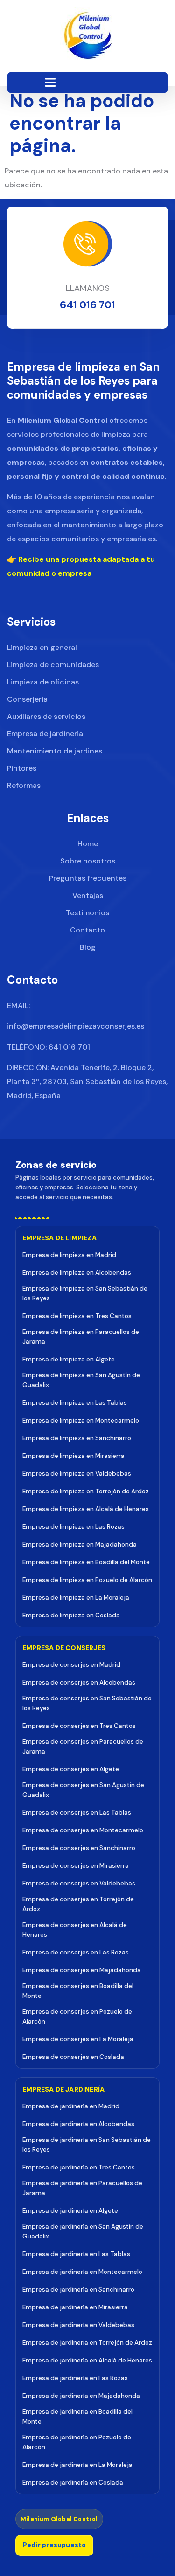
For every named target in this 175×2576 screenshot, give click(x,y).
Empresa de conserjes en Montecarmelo (83, 1830)
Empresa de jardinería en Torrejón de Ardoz (87, 2343)
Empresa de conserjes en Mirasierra (76, 1866)
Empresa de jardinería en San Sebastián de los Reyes (87, 2145)
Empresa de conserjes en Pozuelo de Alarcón (77, 2017)
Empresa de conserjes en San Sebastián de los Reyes (87, 1703)
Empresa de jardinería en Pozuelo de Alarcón (77, 2442)
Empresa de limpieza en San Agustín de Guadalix (81, 1380)
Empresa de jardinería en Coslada (73, 2483)
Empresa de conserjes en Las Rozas (76, 1952)
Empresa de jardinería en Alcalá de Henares (87, 2360)
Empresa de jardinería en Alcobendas (78, 2124)
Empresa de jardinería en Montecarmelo (82, 2272)
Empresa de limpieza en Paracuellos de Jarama (81, 1337)
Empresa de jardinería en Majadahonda (81, 2396)
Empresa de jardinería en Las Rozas (75, 2378)
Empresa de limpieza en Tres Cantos (77, 1316)
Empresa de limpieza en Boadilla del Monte (86, 1562)
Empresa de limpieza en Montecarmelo (81, 1420)
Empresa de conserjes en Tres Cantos (79, 1726)
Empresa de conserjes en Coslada (73, 2057)
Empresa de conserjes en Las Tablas (77, 1813)
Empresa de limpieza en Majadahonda (80, 1544)
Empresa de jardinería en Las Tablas (76, 2254)
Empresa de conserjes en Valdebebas (79, 1883)
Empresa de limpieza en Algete (69, 1359)
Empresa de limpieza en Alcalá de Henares (86, 1509)
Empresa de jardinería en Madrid (71, 2106)
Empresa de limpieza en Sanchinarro (77, 1438)
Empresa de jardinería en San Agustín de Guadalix (83, 2231)
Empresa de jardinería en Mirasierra (75, 2307)
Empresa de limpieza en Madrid (69, 1255)
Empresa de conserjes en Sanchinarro (79, 1848)
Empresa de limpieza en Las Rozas (73, 1527)
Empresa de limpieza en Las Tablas (75, 1403)
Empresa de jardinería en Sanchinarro (78, 2289)
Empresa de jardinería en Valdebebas (78, 2325)
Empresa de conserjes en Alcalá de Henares (75, 1930)
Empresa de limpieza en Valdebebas (77, 1474)
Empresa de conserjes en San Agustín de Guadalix (83, 1790)
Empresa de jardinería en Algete (70, 2211)
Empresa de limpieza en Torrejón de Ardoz (86, 1491)
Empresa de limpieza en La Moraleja (76, 1598)
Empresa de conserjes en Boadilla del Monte (78, 1991)
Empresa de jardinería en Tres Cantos (79, 2167)
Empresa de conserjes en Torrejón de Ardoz (78, 1904)
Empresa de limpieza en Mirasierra (73, 1456)
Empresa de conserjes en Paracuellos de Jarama (83, 1747)
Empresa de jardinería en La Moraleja (77, 2465)
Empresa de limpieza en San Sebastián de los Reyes (85, 1293)
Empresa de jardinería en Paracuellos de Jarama (82, 2188)
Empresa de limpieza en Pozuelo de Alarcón (87, 1580)
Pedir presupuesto (54, 2545)
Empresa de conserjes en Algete (71, 1769)
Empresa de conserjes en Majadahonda (82, 1970)
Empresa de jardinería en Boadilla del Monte (77, 2417)
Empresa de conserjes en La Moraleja (78, 2039)
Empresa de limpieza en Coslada (71, 1615)
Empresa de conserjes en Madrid (71, 1665)
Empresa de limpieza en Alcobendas (77, 1273)
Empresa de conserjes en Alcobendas (79, 1682)
